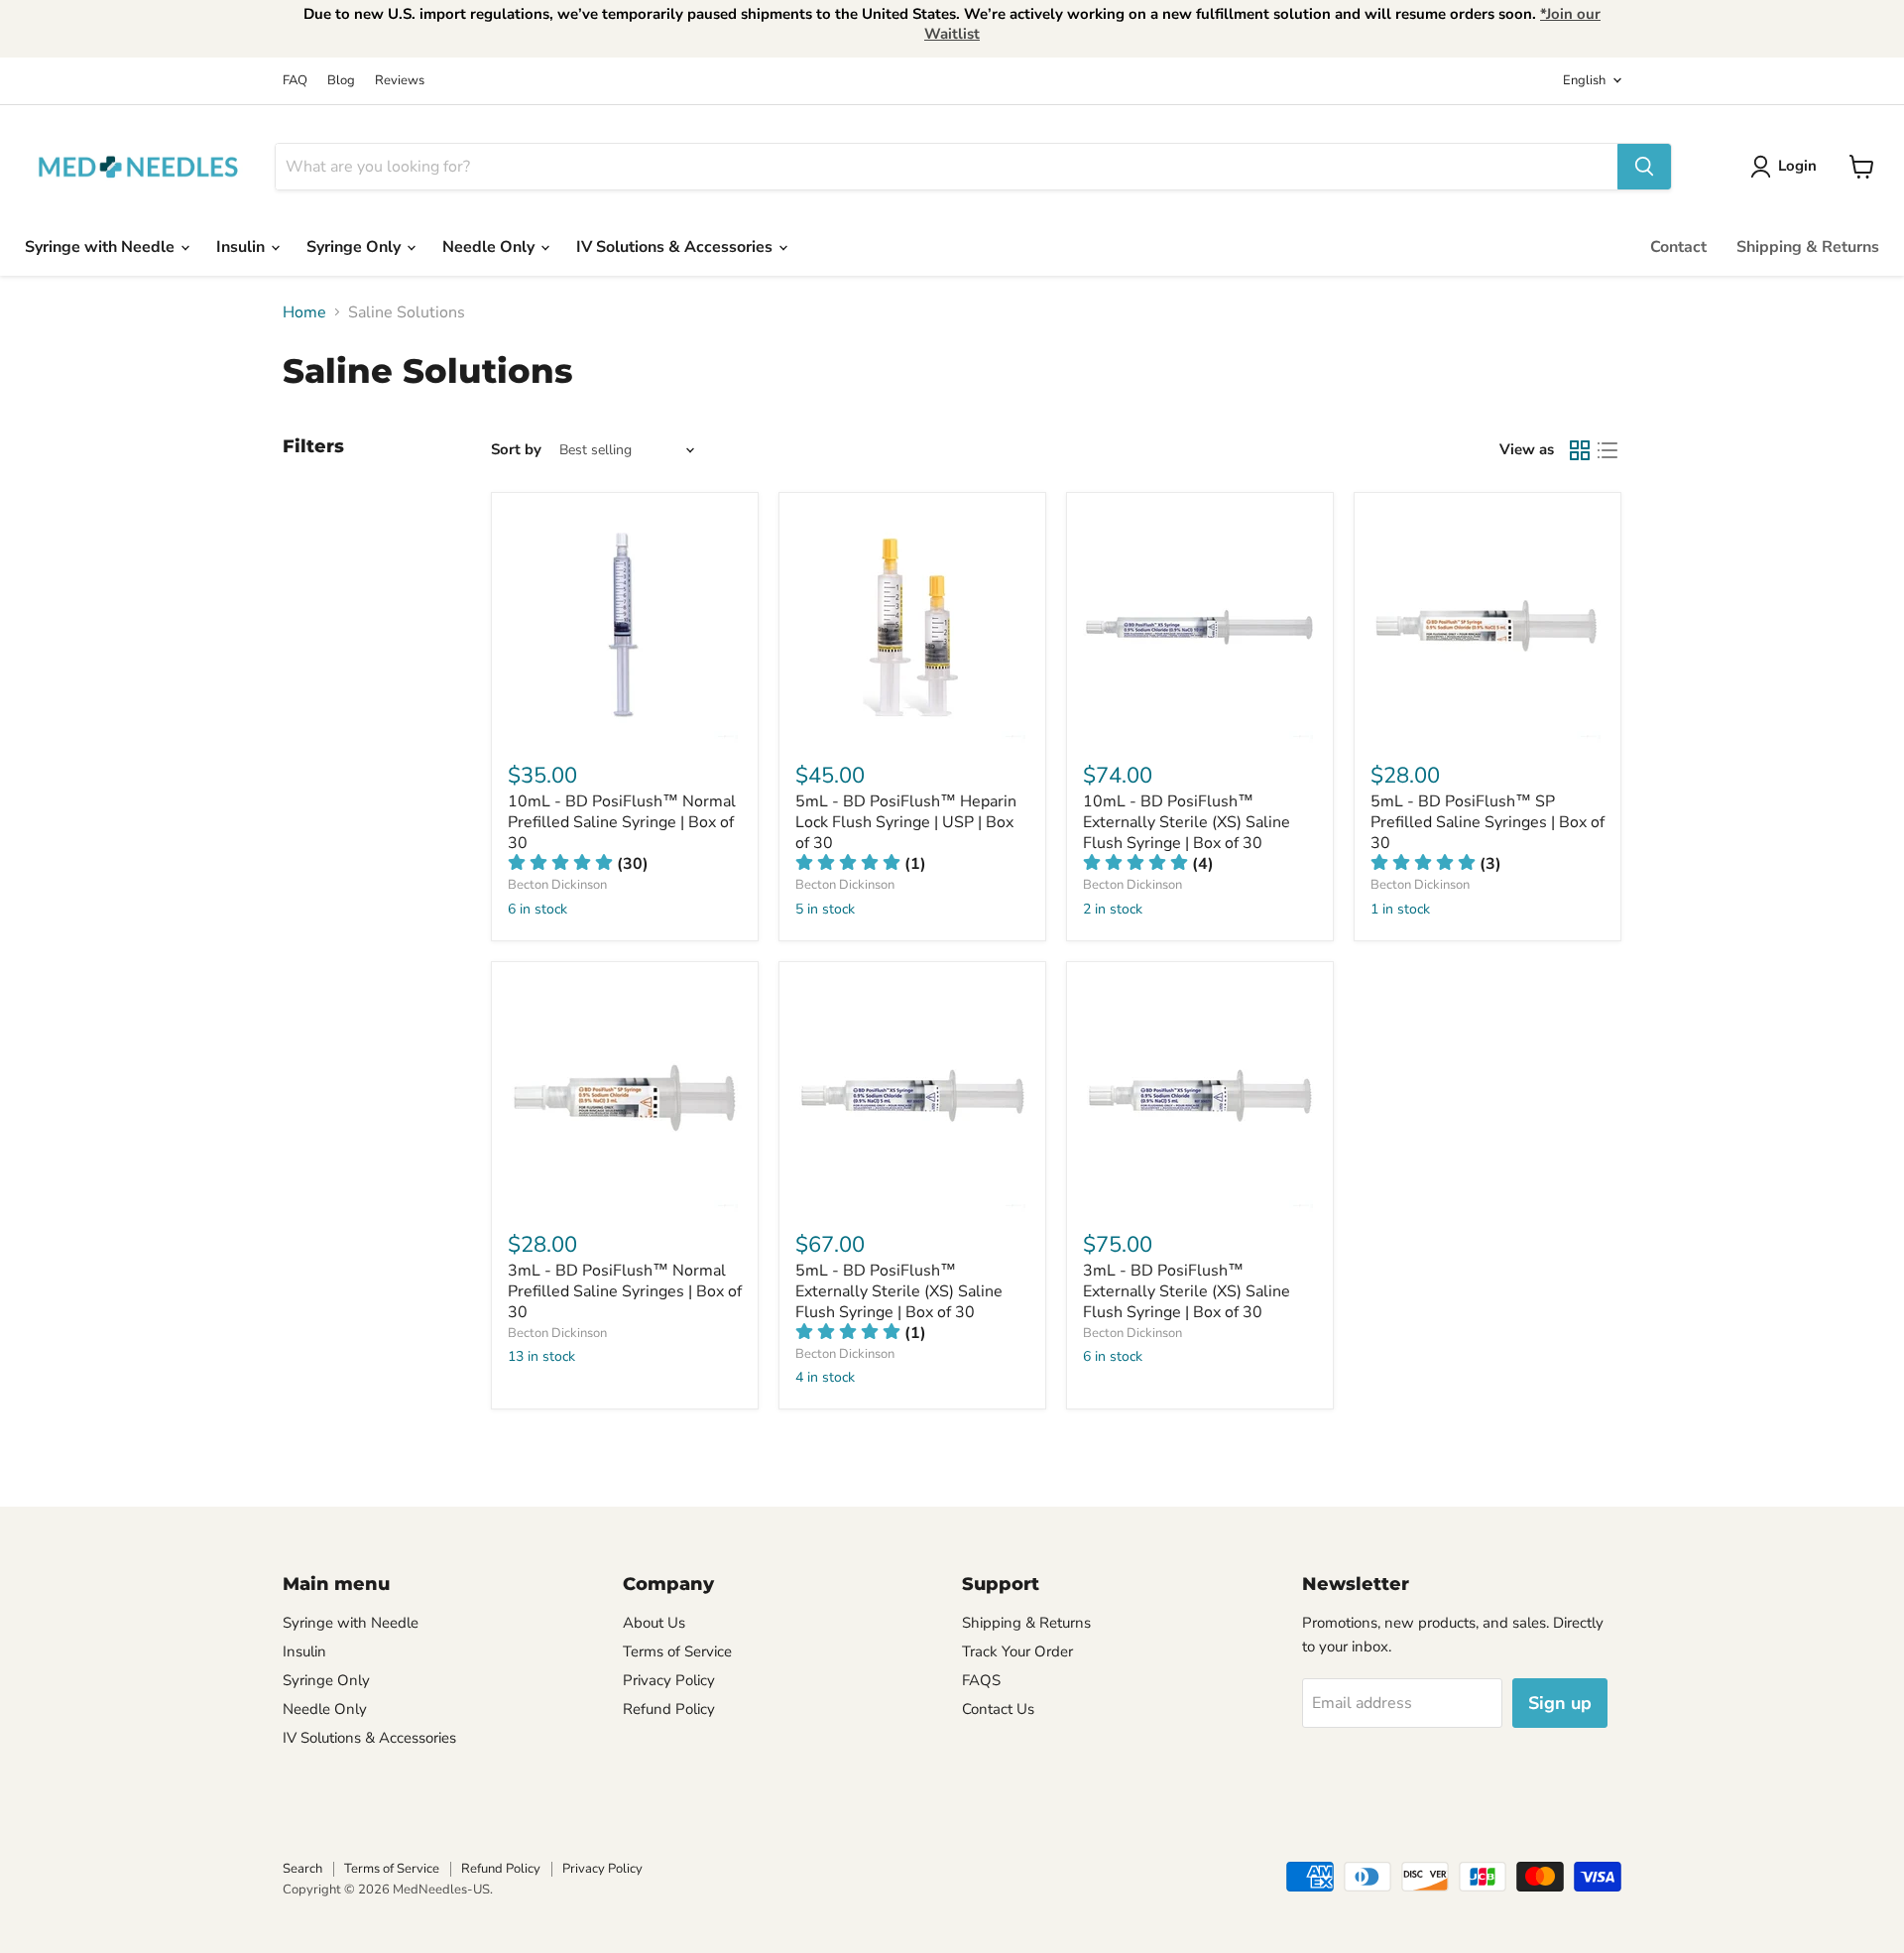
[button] (578, 864)
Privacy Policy (669, 1680)
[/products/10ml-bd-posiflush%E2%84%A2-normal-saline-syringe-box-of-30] (625, 626)
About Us (654, 1623)
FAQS (981, 1680)
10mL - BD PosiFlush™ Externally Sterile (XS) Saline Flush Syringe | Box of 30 (1187, 822)
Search (302, 1869)
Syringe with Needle (102, 247)
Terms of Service (677, 1651)
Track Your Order (1017, 1651)
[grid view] (1580, 450)
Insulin (242, 247)
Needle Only (490, 247)
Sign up (1560, 1703)
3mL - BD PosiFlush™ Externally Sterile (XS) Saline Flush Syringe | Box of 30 (1187, 1291)
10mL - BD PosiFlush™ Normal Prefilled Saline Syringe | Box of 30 (622, 822)
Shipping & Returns (1808, 247)
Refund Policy (669, 1709)
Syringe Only (356, 247)
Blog (341, 81)
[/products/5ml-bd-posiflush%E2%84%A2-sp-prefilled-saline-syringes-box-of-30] (1487, 626)
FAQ (295, 81)
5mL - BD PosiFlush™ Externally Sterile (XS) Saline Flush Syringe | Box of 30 (899, 1291)
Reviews (400, 81)
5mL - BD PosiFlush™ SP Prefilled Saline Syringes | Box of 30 (1487, 822)
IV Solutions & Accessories (676, 247)
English (1584, 80)
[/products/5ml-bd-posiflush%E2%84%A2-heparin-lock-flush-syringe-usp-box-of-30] (912, 626)
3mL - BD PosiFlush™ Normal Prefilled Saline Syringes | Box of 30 (625, 1291)
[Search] (1644, 167)
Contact (1678, 247)
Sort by (516, 450)
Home (304, 312)
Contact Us (998, 1709)
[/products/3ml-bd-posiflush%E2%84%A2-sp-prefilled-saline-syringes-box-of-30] (625, 1095)
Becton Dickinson (557, 885)
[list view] (1607, 450)
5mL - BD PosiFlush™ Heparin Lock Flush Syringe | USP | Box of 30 (906, 822)
